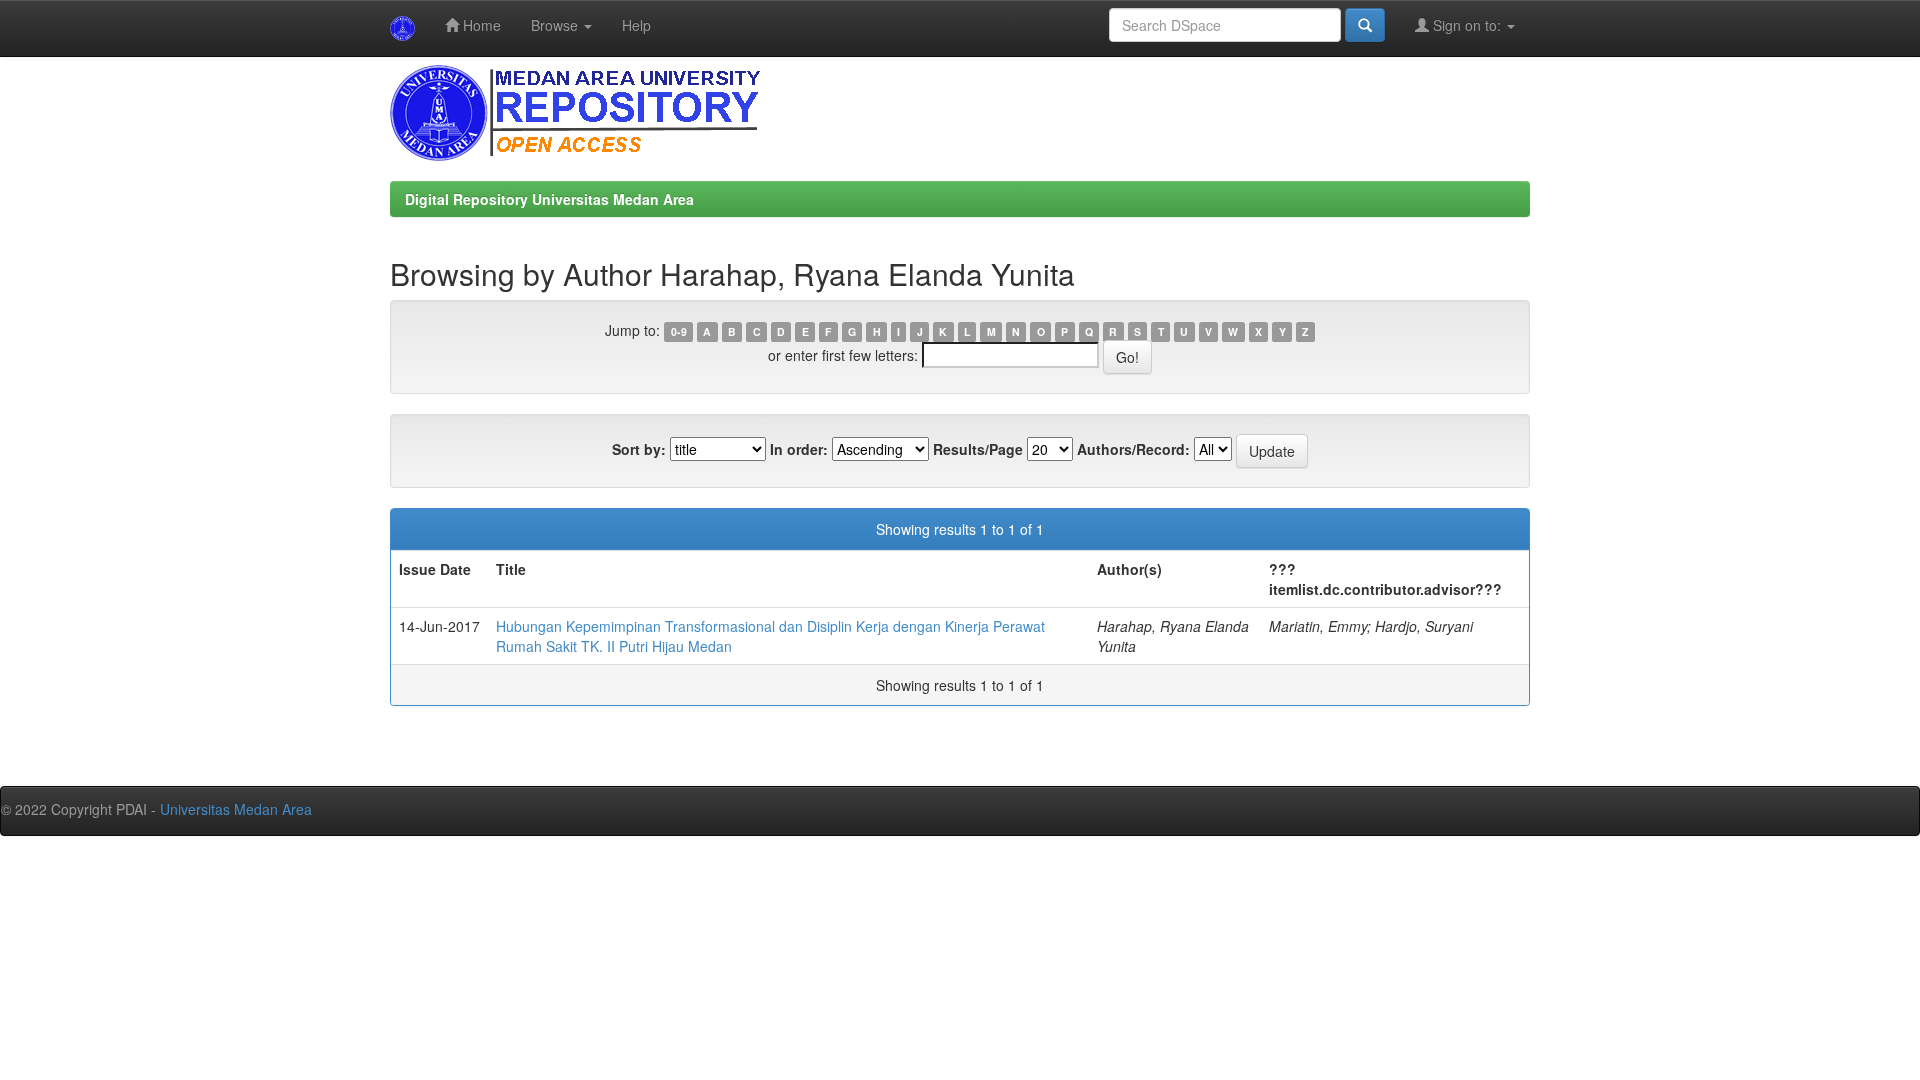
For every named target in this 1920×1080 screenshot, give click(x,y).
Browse (556, 25)
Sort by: (639, 449)
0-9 (679, 331)
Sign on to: (1467, 25)
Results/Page (978, 449)
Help (636, 25)
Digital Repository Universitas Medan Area (549, 199)
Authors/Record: (1133, 449)
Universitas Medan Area (236, 809)
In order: (799, 449)
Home (480, 25)
